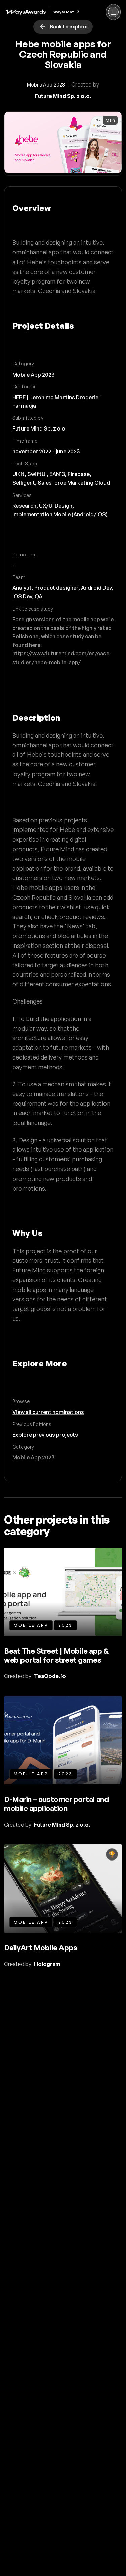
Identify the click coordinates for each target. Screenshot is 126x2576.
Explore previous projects (45, 1435)
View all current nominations (48, 1412)
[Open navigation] (113, 12)
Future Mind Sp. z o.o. (39, 428)
